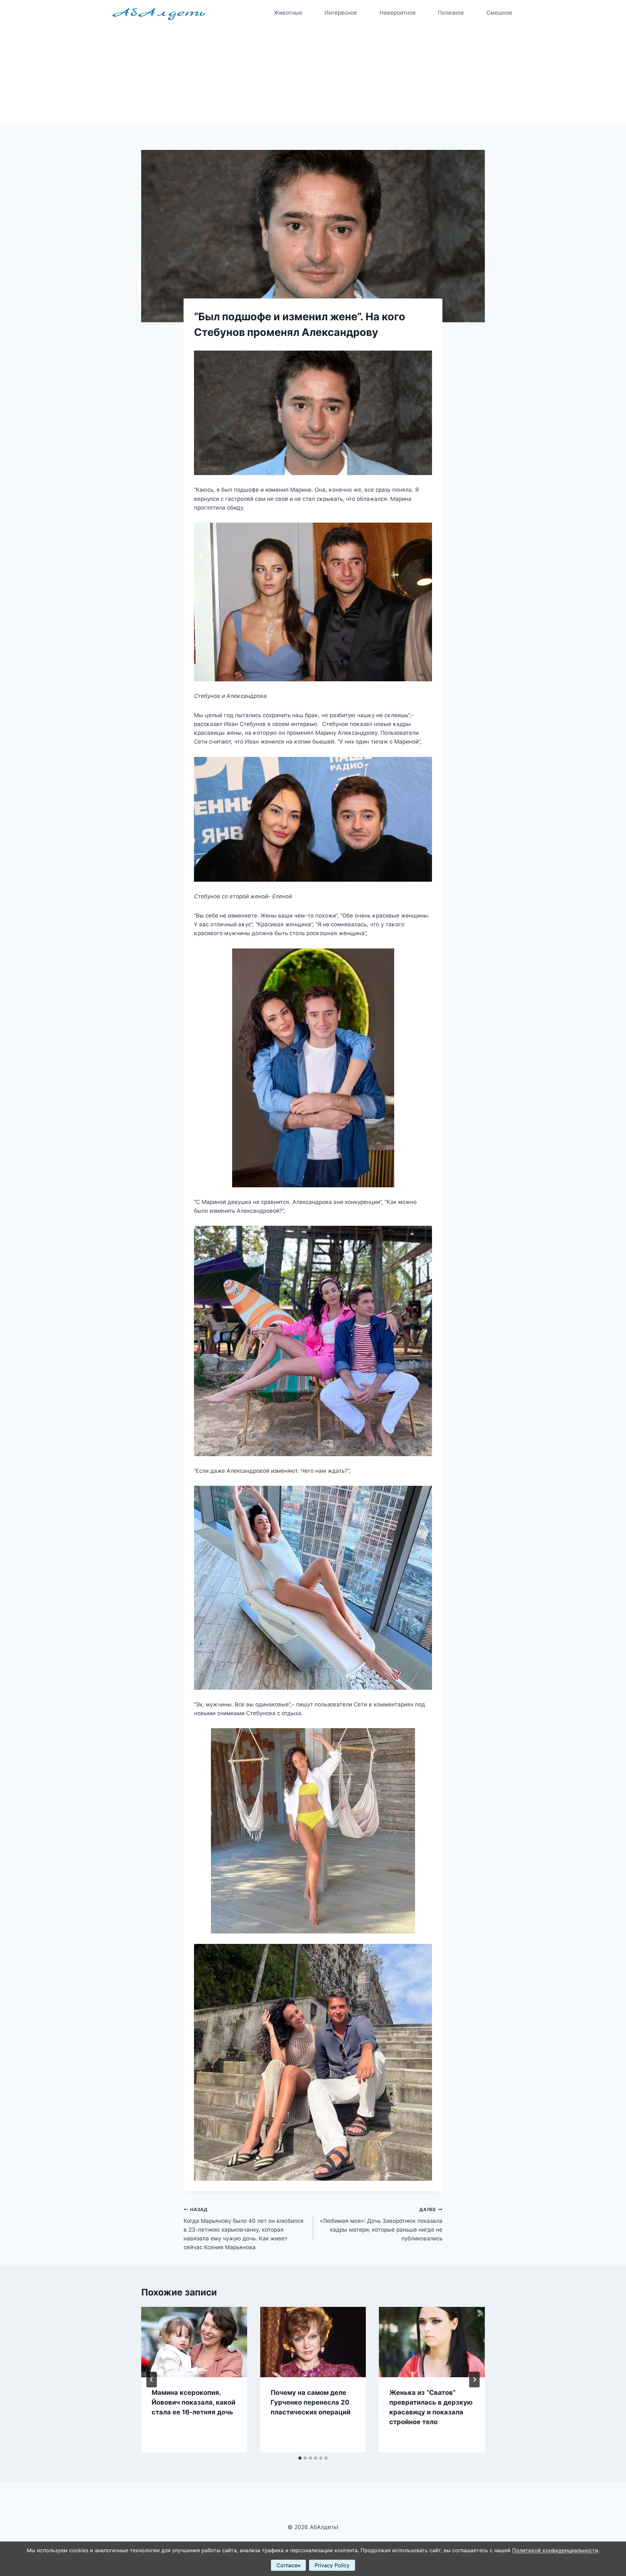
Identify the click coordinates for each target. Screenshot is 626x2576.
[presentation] (194, 2342)
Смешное (499, 13)
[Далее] (474, 2380)
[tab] (300, 2458)
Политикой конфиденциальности (555, 2550)
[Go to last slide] (152, 2380)
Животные (288, 13)
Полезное (451, 13)
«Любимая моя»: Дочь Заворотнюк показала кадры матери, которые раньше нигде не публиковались (381, 2224)
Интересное (341, 13)
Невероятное (398, 13)
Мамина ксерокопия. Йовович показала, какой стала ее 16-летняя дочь (194, 2402)
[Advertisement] (313, 75)
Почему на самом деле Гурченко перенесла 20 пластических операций (311, 2402)
